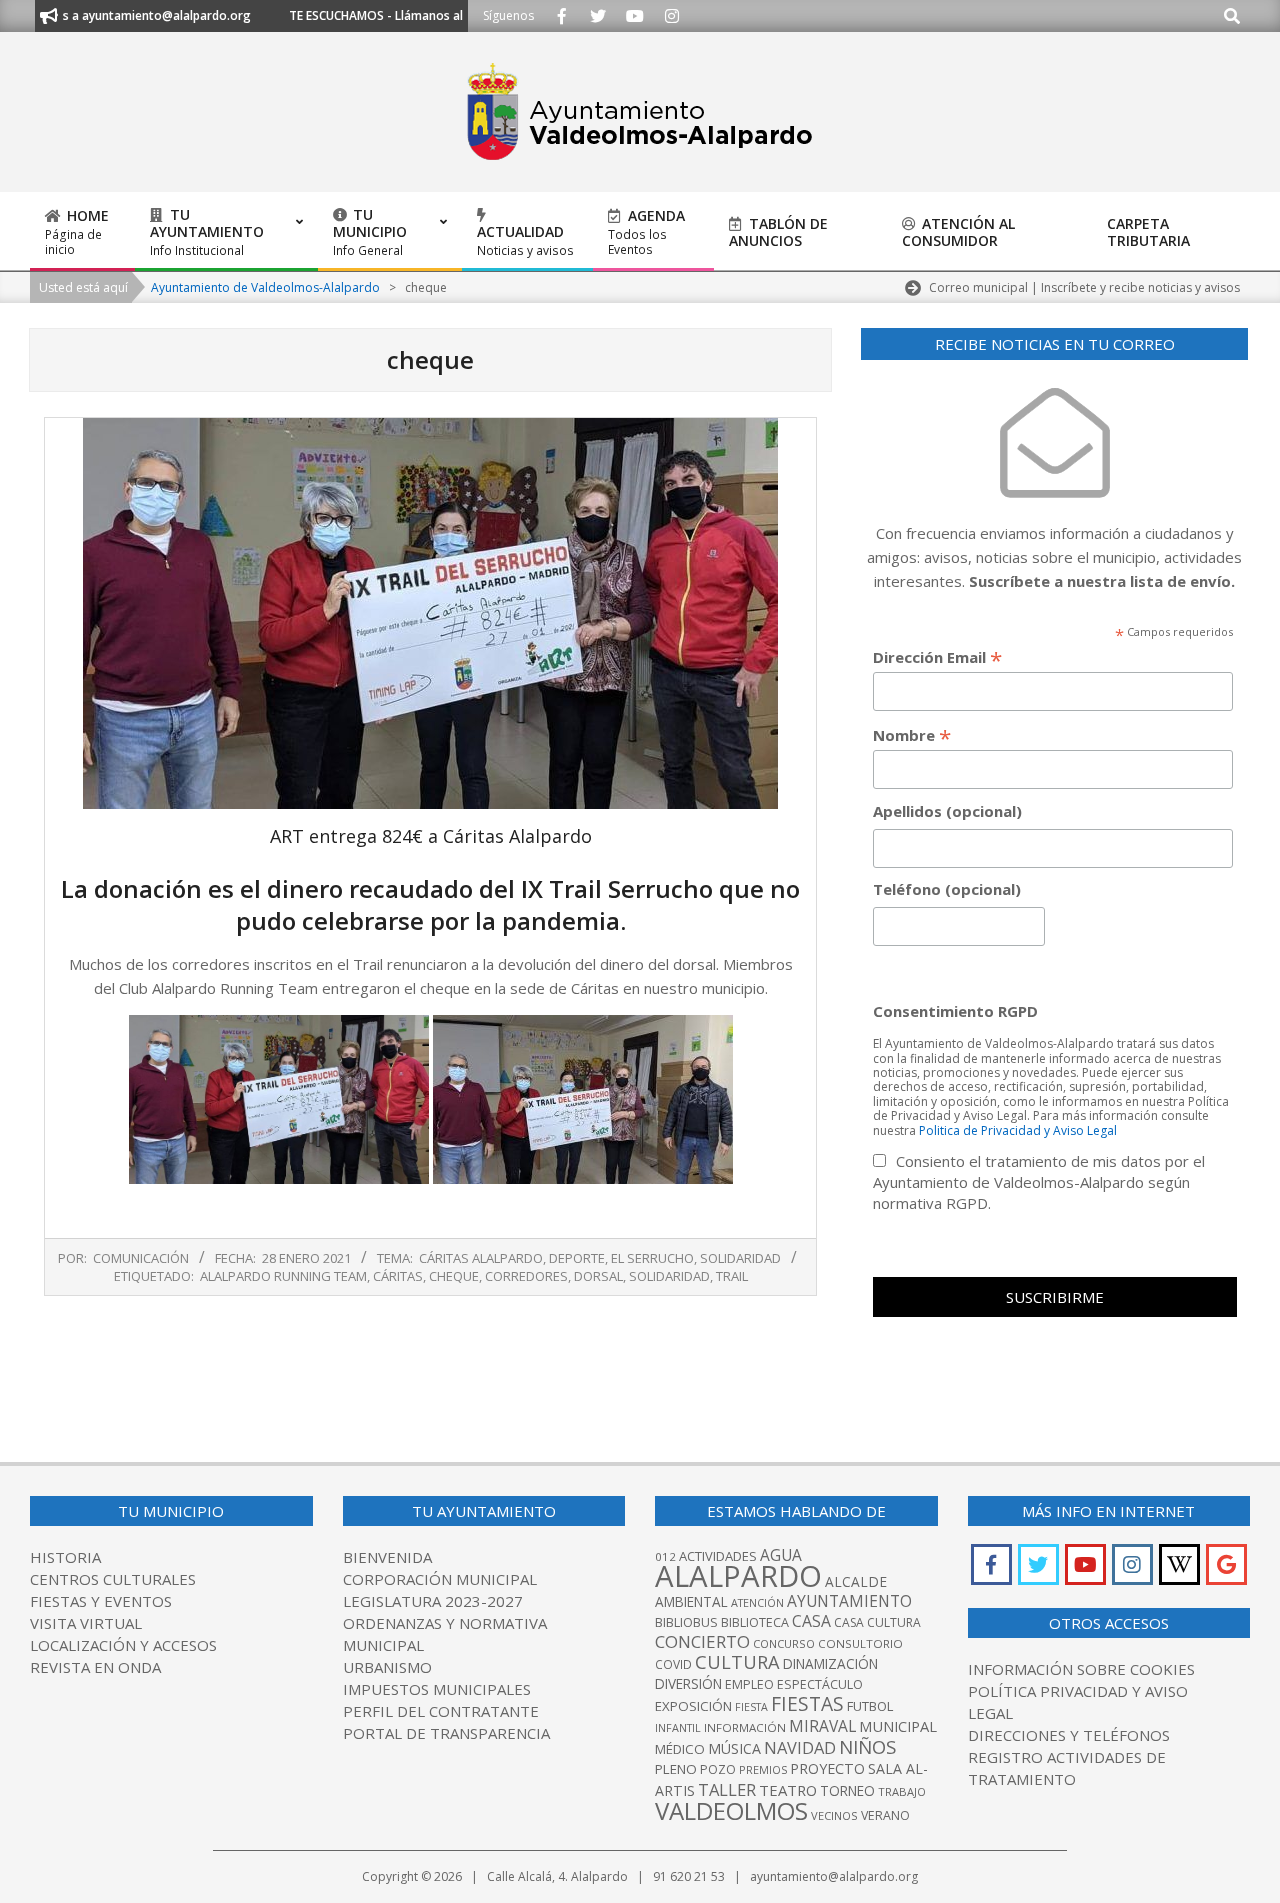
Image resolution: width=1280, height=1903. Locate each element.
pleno (676, 1769)
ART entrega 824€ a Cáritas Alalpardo (431, 836)
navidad (800, 1747)
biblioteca (755, 1622)
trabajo (902, 1791)
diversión (688, 1684)
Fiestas (807, 1703)
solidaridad (669, 1276)
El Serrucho (652, 1258)
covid (673, 1664)
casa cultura (877, 1622)
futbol (870, 1706)
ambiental (691, 1602)
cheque (454, 1276)
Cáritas (398, 1276)
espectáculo (820, 1684)
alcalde (856, 1581)
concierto (702, 1641)
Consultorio (860, 1643)
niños (867, 1746)
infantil (678, 1727)
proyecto (827, 1768)
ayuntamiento (849, 1601)
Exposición (693, 1706)
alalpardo (738, 1576)
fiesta (751, 1707)
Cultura (737, 1662)
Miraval (822, 1726)
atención (757, 1602)
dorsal (598, 1276)
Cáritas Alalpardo (481, 1258)
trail (732, 1276)
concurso (784, 1643)
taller (727, 1789)
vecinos (834, 1815)
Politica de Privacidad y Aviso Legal (1018, 1130)
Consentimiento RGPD (955, 1011)
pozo (718, 1769)
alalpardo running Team (283, 1276)
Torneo (847, 1791)
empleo (749, 1684)
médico (680, 1749)
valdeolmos (731, 1810)
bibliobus (686, 1622)
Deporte (577, 1258)
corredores (526, 1276)
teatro (788, 1790)
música (734, 1748)
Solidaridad (740, 1258)
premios (763, 1769)
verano (885, 1815)
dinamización (830, 1664)
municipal (898, 1726)
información (745, 1727)
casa (811, 1621)
